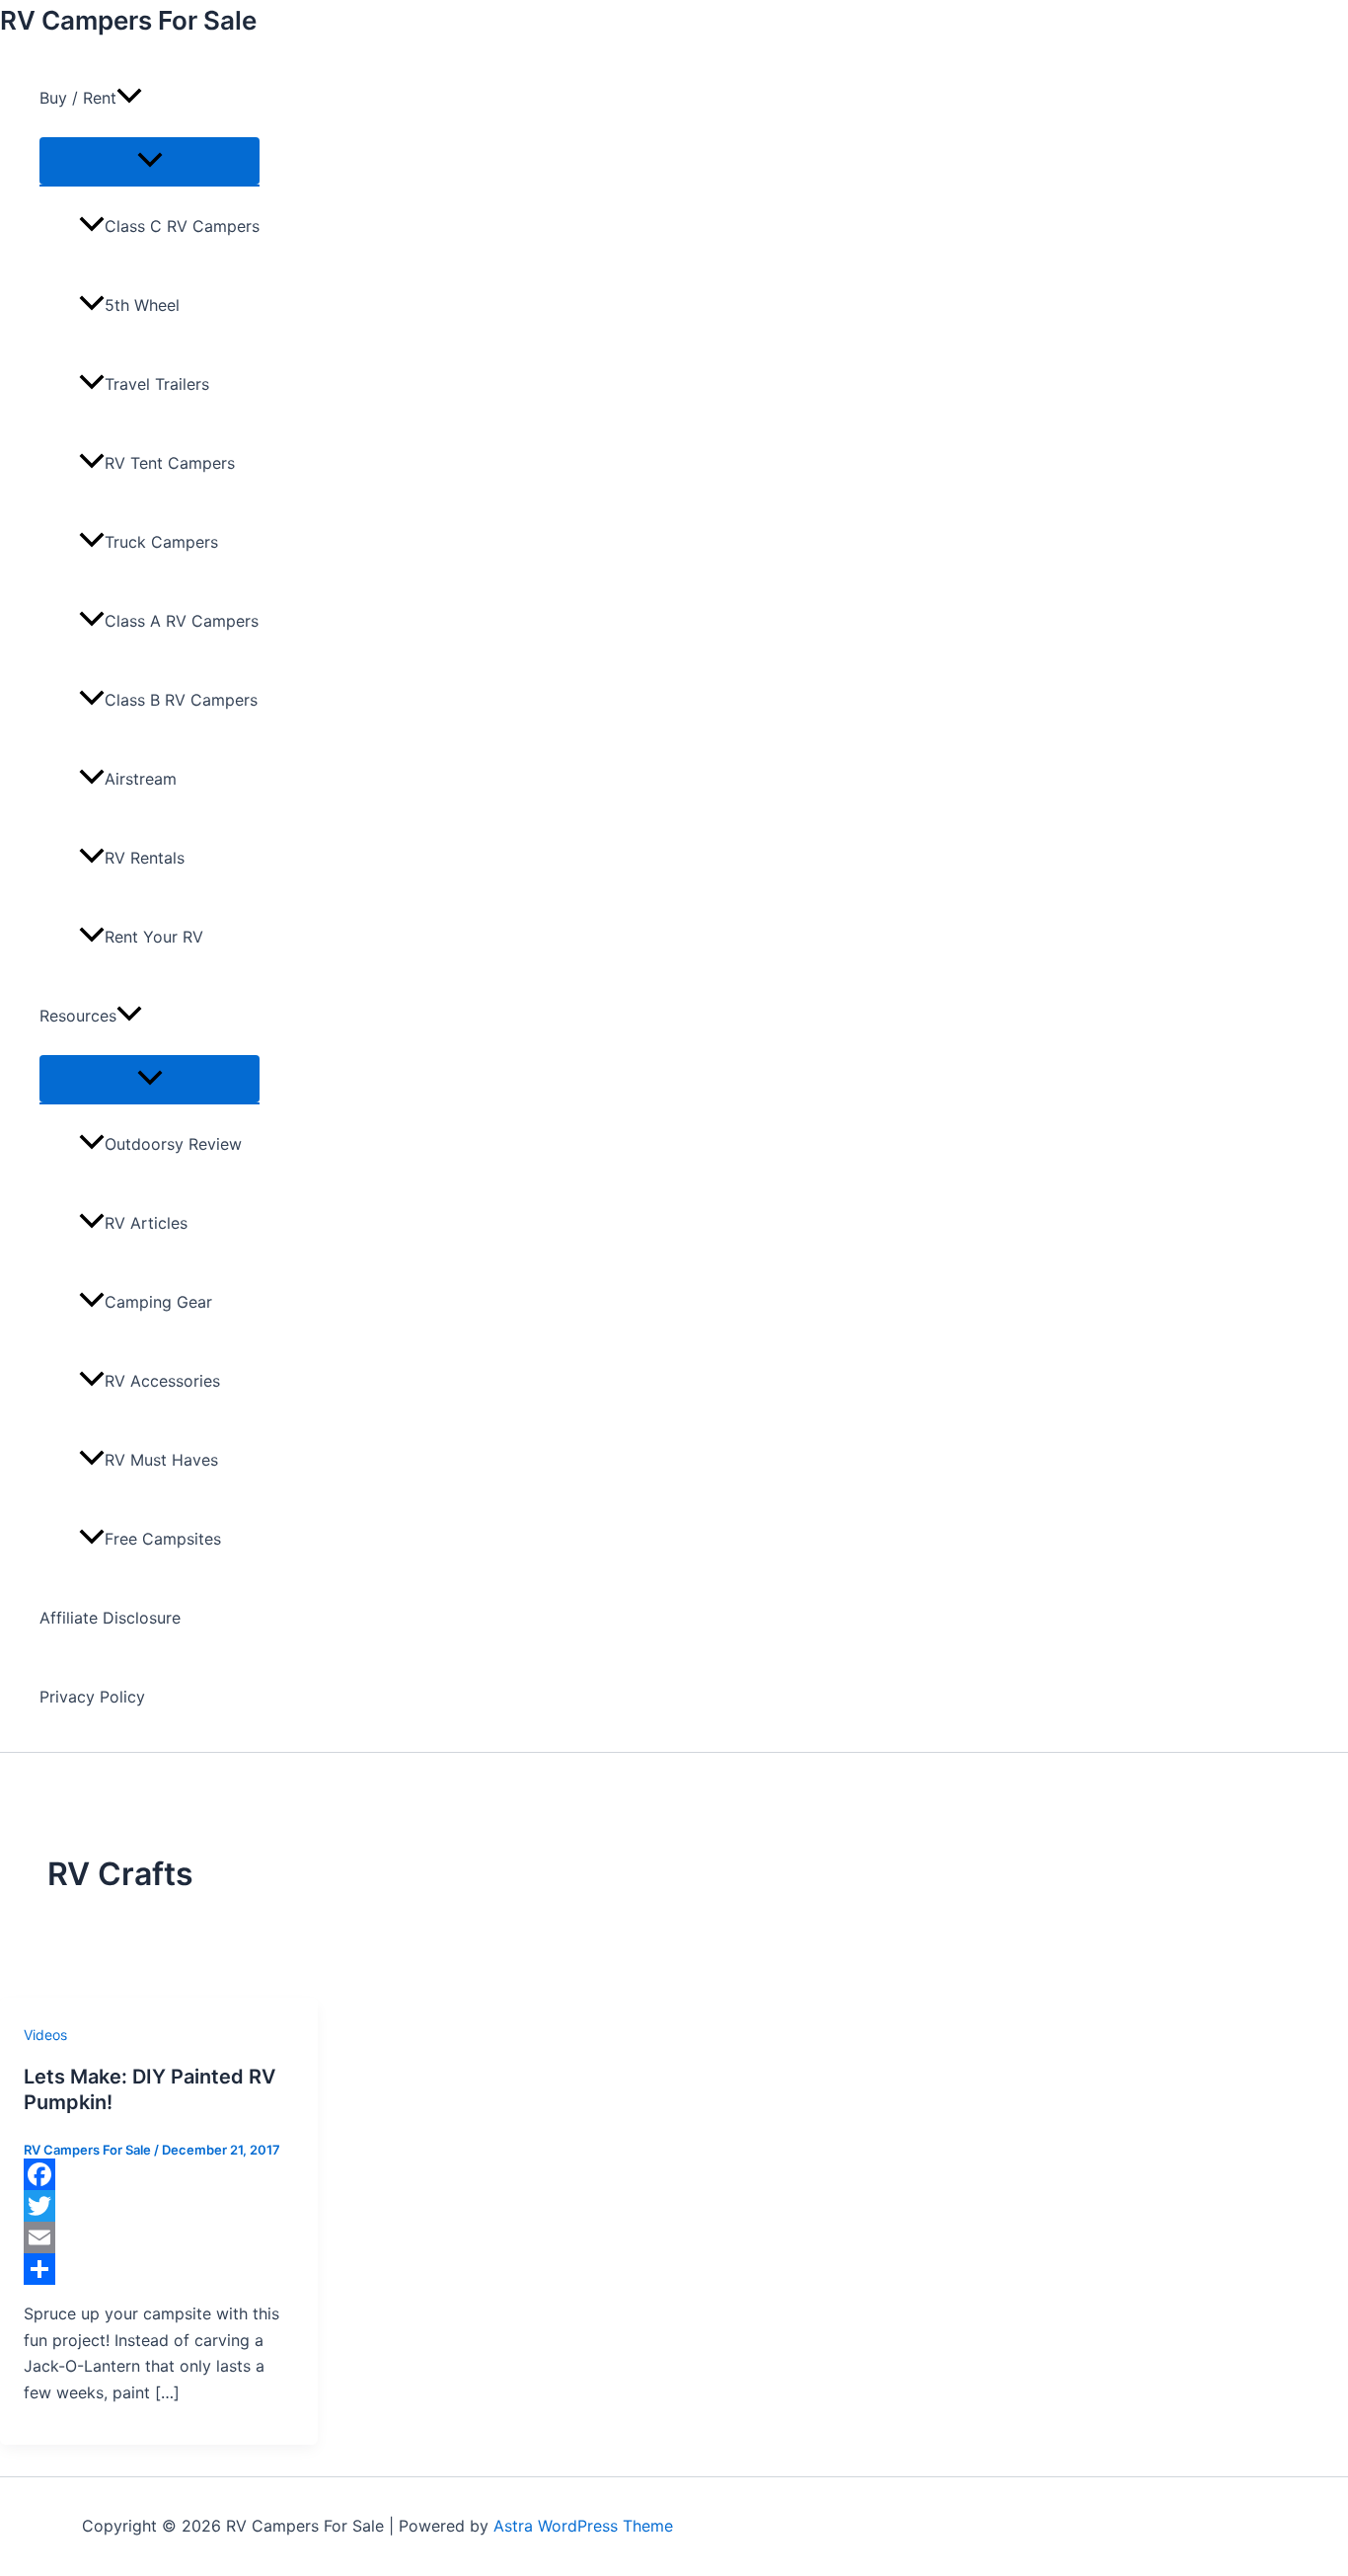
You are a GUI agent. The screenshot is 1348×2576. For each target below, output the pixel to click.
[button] (129, 98)
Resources (78, 1016)
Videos (45, 2035)
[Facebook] (159, 2174)
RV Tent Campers (170, 463)
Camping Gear (158, 1302)
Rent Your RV (154, 937)
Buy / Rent (78, 98)
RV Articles (146, 1223)
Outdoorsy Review (173, 1144)
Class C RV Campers (182, 226)
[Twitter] (159, 2206)
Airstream (141, 779)
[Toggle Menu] (150, 161)
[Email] (159, 2237)
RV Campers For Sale (128, 20)
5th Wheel (142, 305)
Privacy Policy (92, 1697)
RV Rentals (145, 858)
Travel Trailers (157, 384)
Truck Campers (161, 542)
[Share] (159, 2269)
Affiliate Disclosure (110, 1618)
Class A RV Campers (182, 621)
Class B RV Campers (181, 700)
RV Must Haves (161, 1460)
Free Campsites (163, 1539)
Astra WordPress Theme (583, 2526)
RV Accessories (162, 1381)
